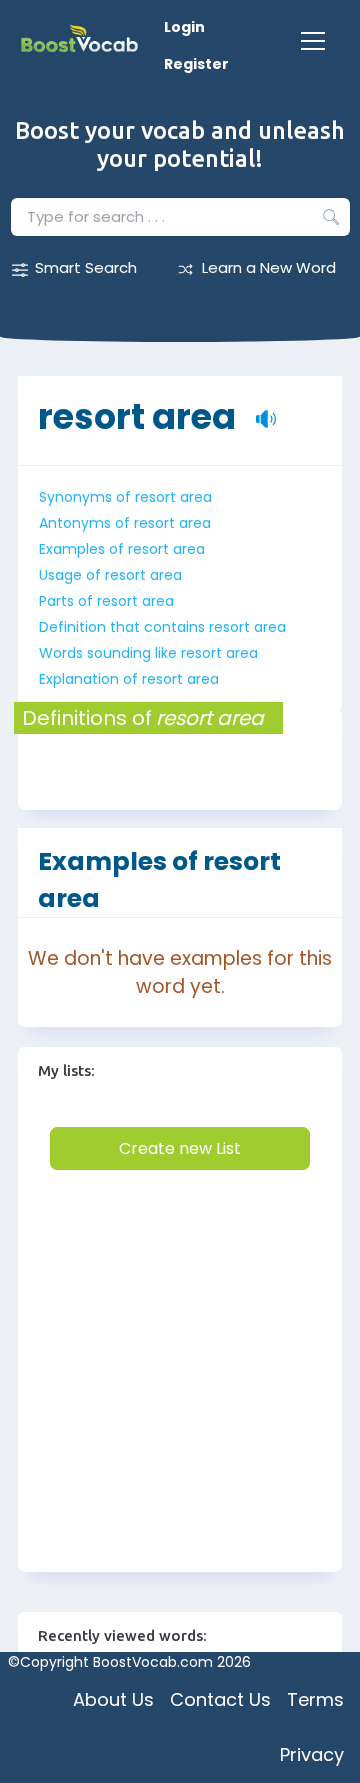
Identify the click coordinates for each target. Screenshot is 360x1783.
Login (184, 27)
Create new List (180, 1148)
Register (196, 64)
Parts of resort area (106, 601)
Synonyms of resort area (125, 497)
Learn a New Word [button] (269, 267)
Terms (315, 1699)
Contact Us (220, 1699)
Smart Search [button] (86, 267)
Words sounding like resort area (148, 653)
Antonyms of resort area (125, 523)
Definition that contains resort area (162, 627)
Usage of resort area (110, 575)
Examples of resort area (122, 549)
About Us (113, 1699)
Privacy (312, 1754)
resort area (137, 406)
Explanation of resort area (129, 679)
